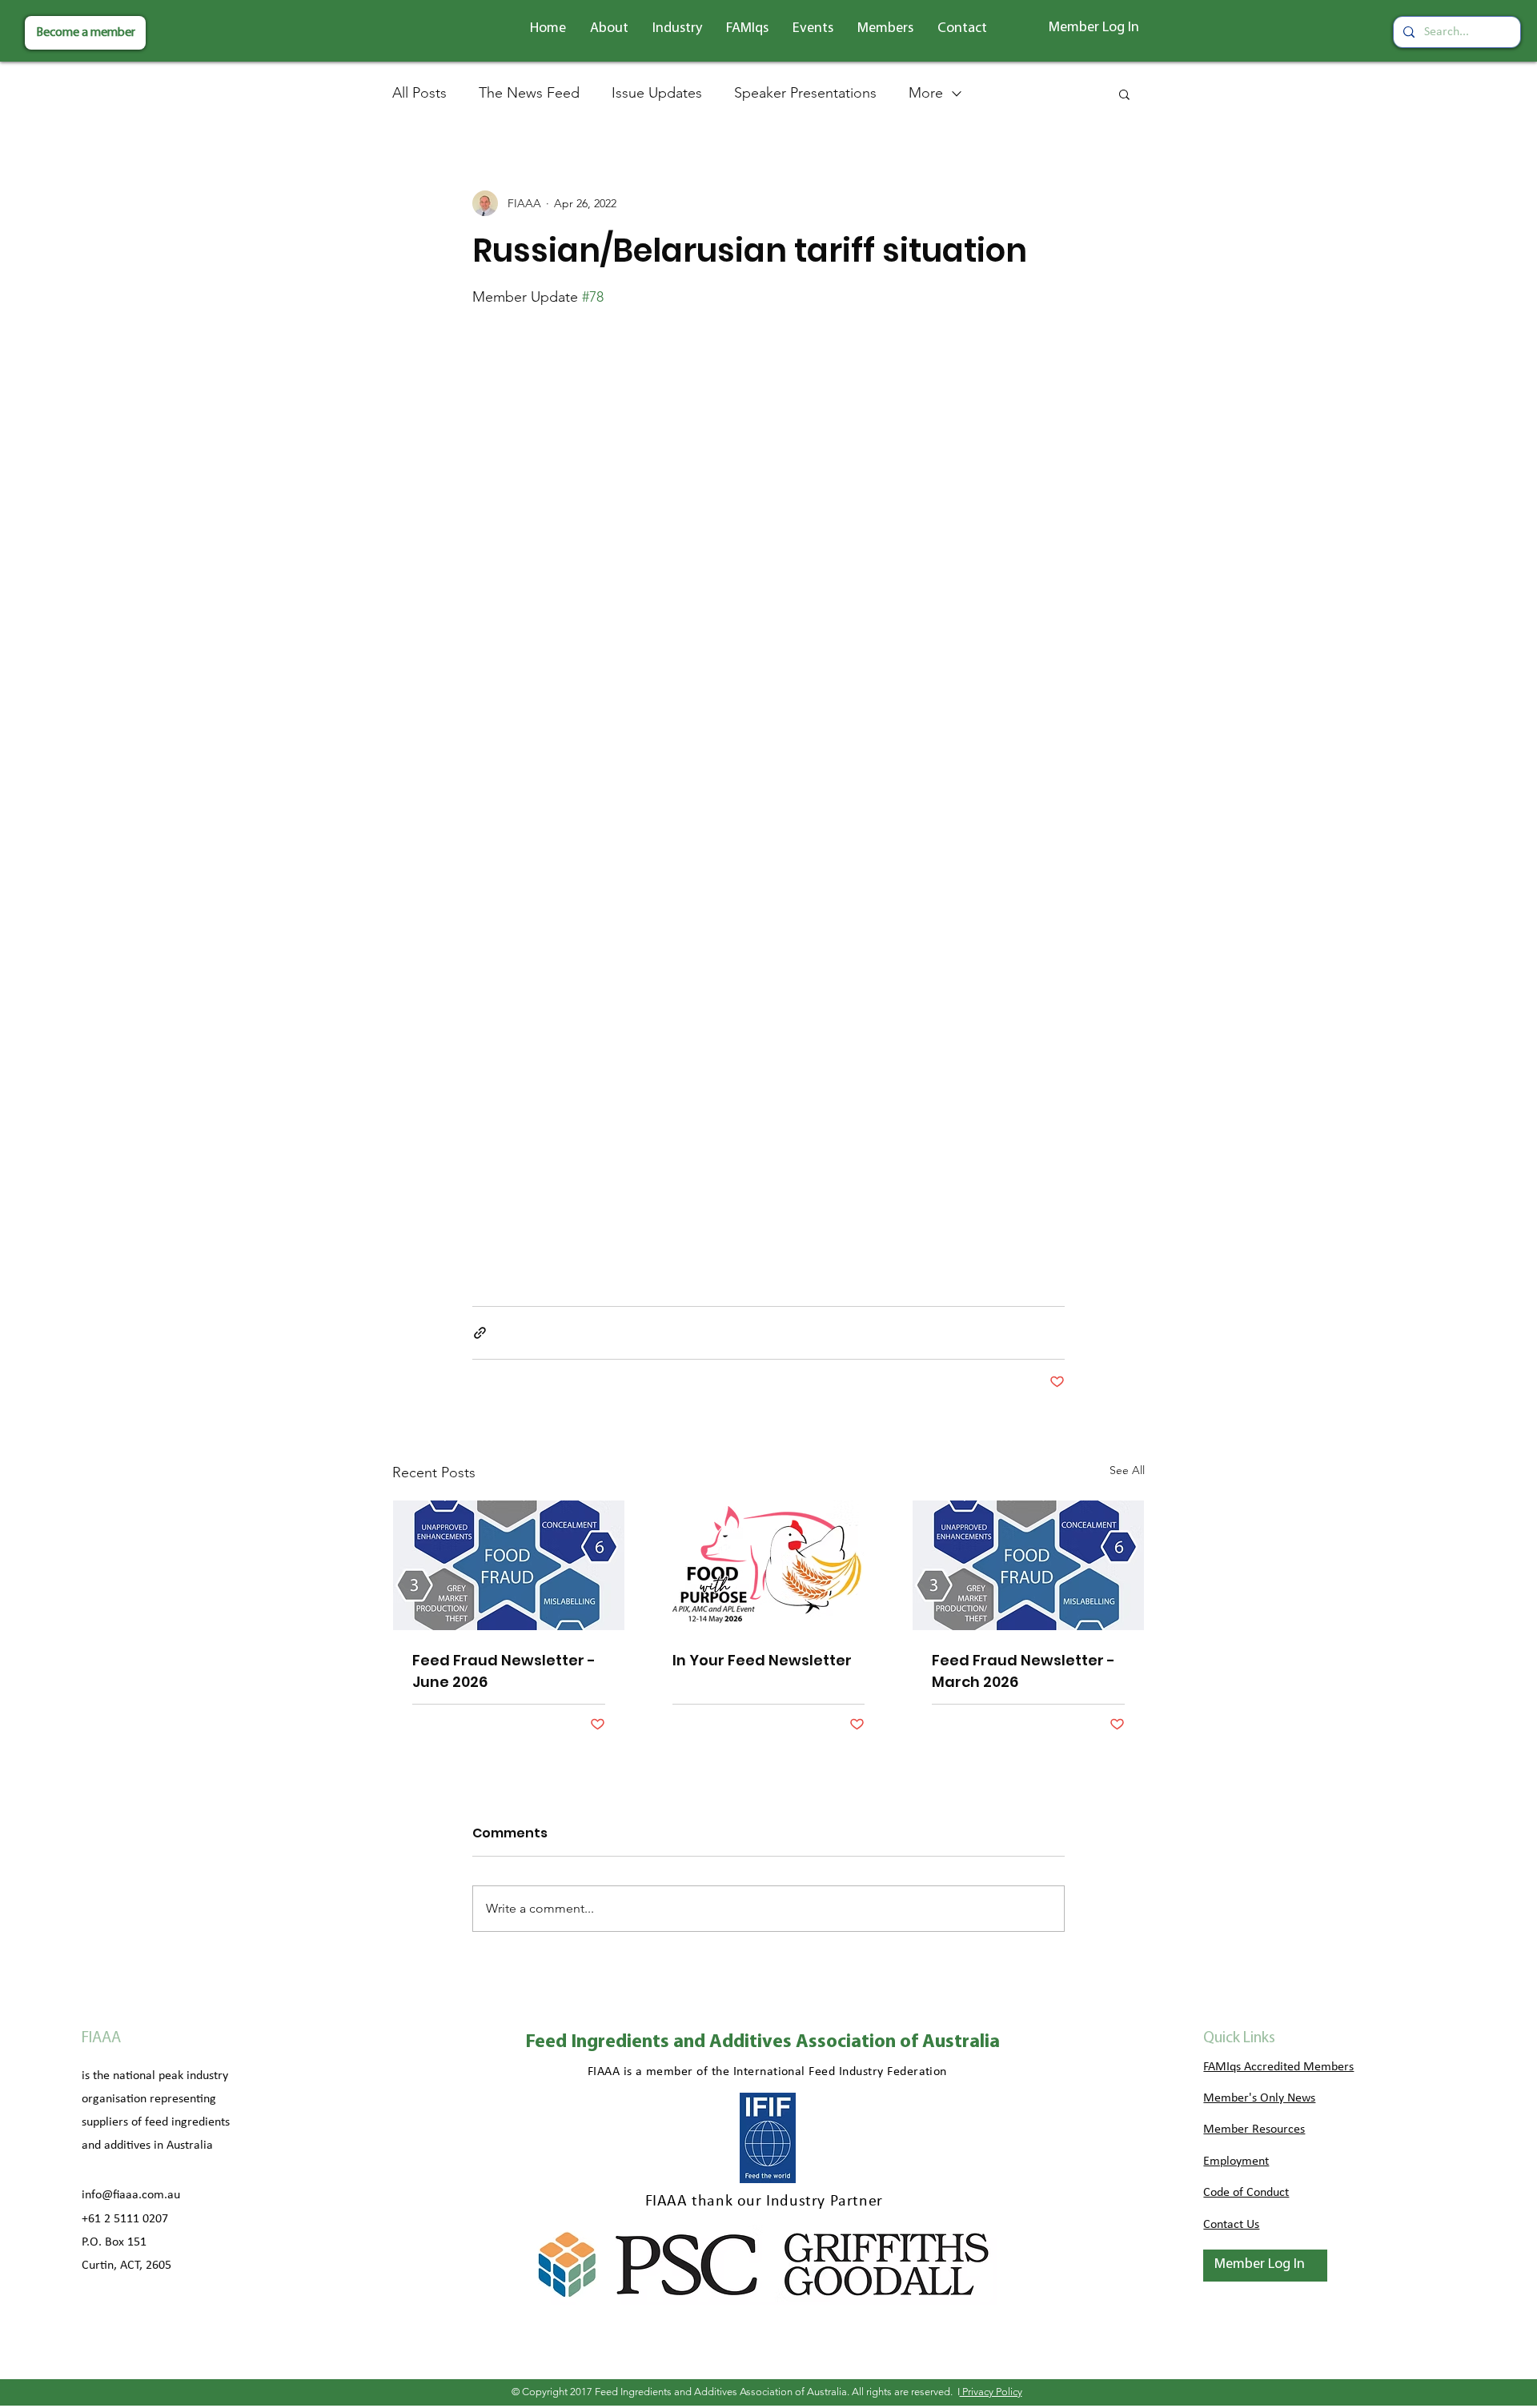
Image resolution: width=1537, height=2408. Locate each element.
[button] (609, 29)
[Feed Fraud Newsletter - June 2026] (509, 1565)
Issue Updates (657, 93)
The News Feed (529, 93)
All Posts (419, 93)
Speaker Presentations (805, 93)
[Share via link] (480, 1333)
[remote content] (768, 788)
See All (1127, 1470)
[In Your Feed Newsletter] (769, 1565)
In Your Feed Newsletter (762, 1660)
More (926, 93)
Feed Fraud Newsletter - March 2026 (1023, 1671)
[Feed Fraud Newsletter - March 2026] (1028, 1565)
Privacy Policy (991, 2392)
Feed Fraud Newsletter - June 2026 (504, 1671)
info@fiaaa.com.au (131, 2195)
